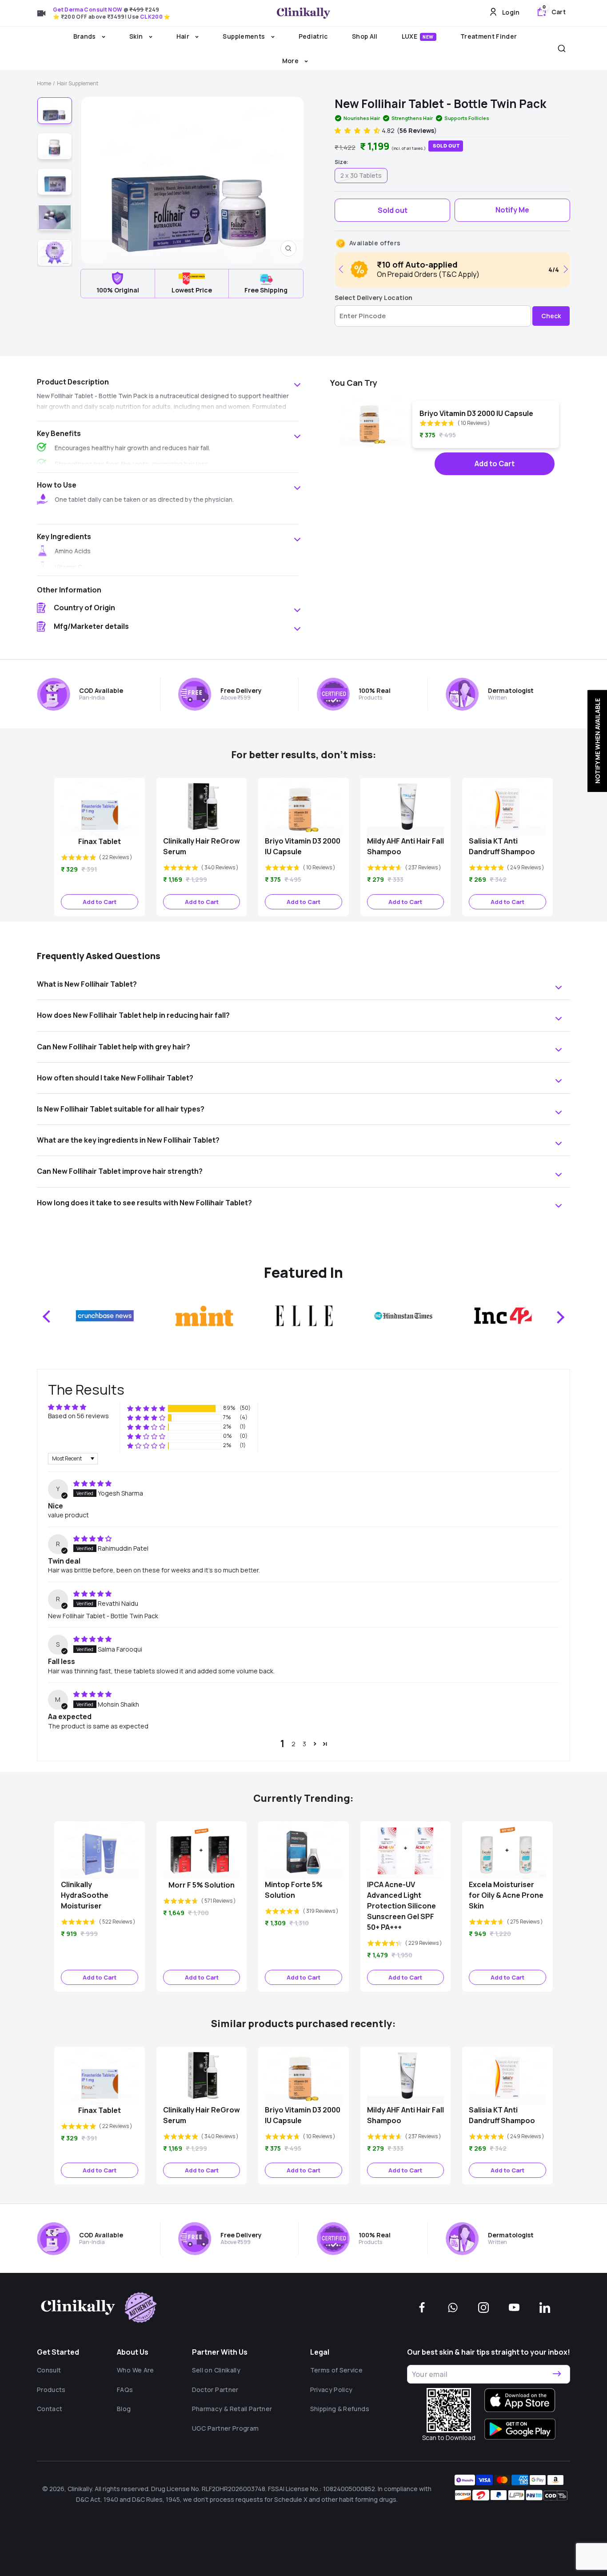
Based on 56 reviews (78, 1416)
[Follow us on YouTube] (514, 2308)
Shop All (365, 36)
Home (44, 83)
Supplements (244, 36)
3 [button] (304, 1744)
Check (551, 316)
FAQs (125, 2390)
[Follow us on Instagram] (483, 2308)
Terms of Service (337, 2370)
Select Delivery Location (373, 298)
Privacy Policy (331, 2390)
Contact (50, 2409)
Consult (49, 2370)
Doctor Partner (215, 2390)
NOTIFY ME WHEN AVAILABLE (597, 741)
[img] (92, 1483)
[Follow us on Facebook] (422, 2308)
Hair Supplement (78, 83)
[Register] (557, 2374)
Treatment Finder (489, 36)
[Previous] (343, 269)
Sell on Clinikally (216, 2370)
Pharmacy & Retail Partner (232, 2409)
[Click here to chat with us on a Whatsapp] (453, 2308)
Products (51, 2390)
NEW (428, 37)
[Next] (564, 269)
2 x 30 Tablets (361, 175)
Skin (137, 36)
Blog (124, 2409)
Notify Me (512, 210)
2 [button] (294, 1744)
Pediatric (313, 36)
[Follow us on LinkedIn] (545, 2308)
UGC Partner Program (226, 2428)
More (291, 61)
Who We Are (136, 2370)
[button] (358, 130)
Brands (85, 36)
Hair (184, 36)
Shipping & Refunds (340, 2409)
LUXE (418, 36)
